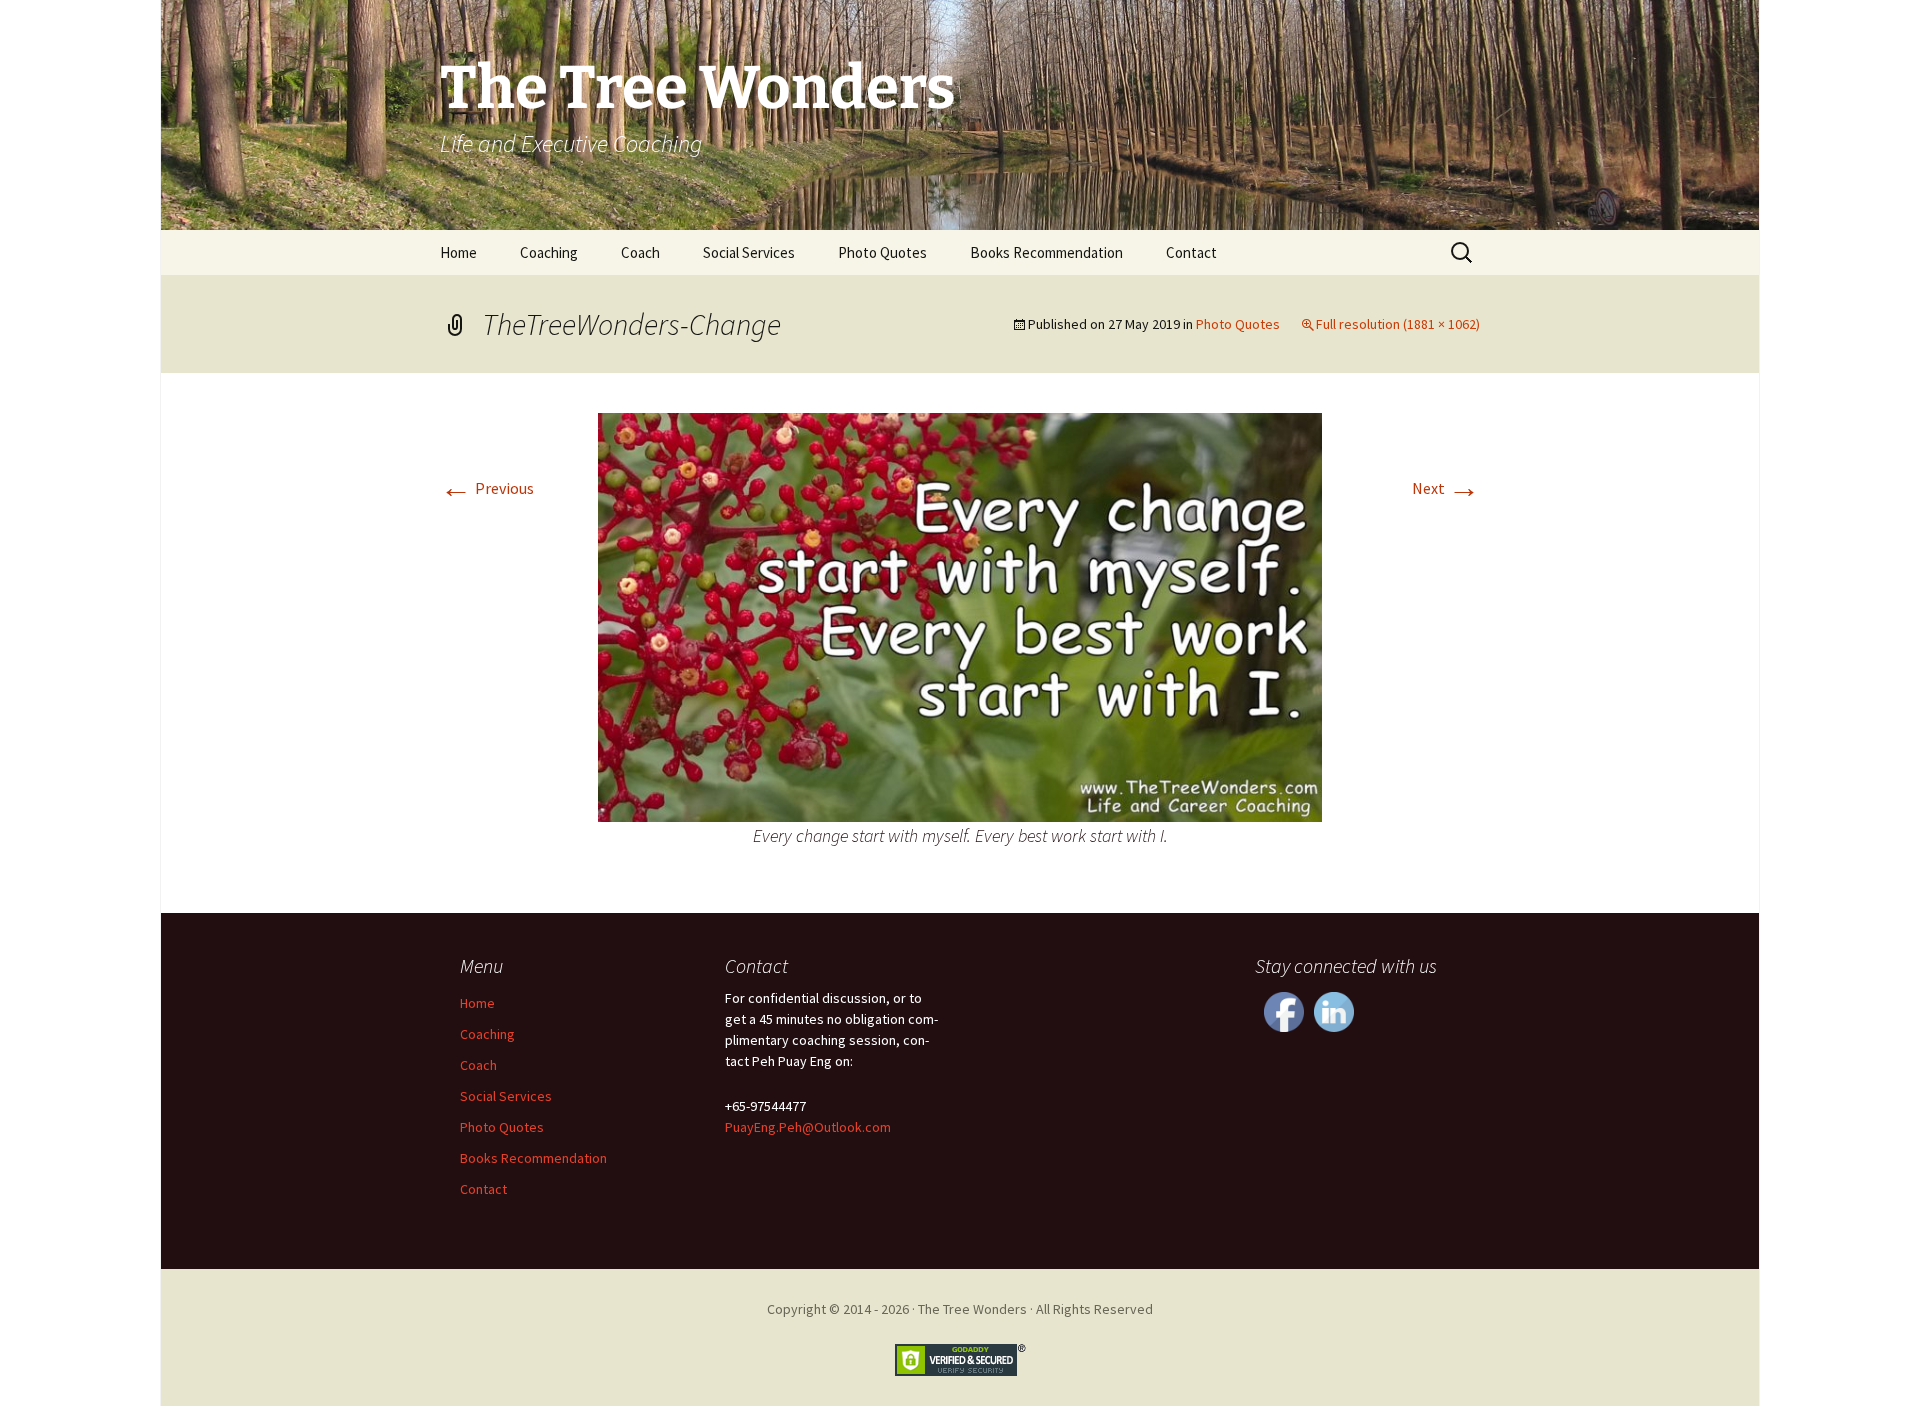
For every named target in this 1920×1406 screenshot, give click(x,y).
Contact (1191, 252)
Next (1446, 488)
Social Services (749, 252)
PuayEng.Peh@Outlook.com (808, 1127)
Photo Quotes (882, 252)
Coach (640, 252)
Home (458, 252)
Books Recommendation (1046, 252)
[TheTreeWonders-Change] (960, 615)
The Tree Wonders (972, 1309)
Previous (487, 488)
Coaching (549, 252)
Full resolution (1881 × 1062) (1398, 324)
